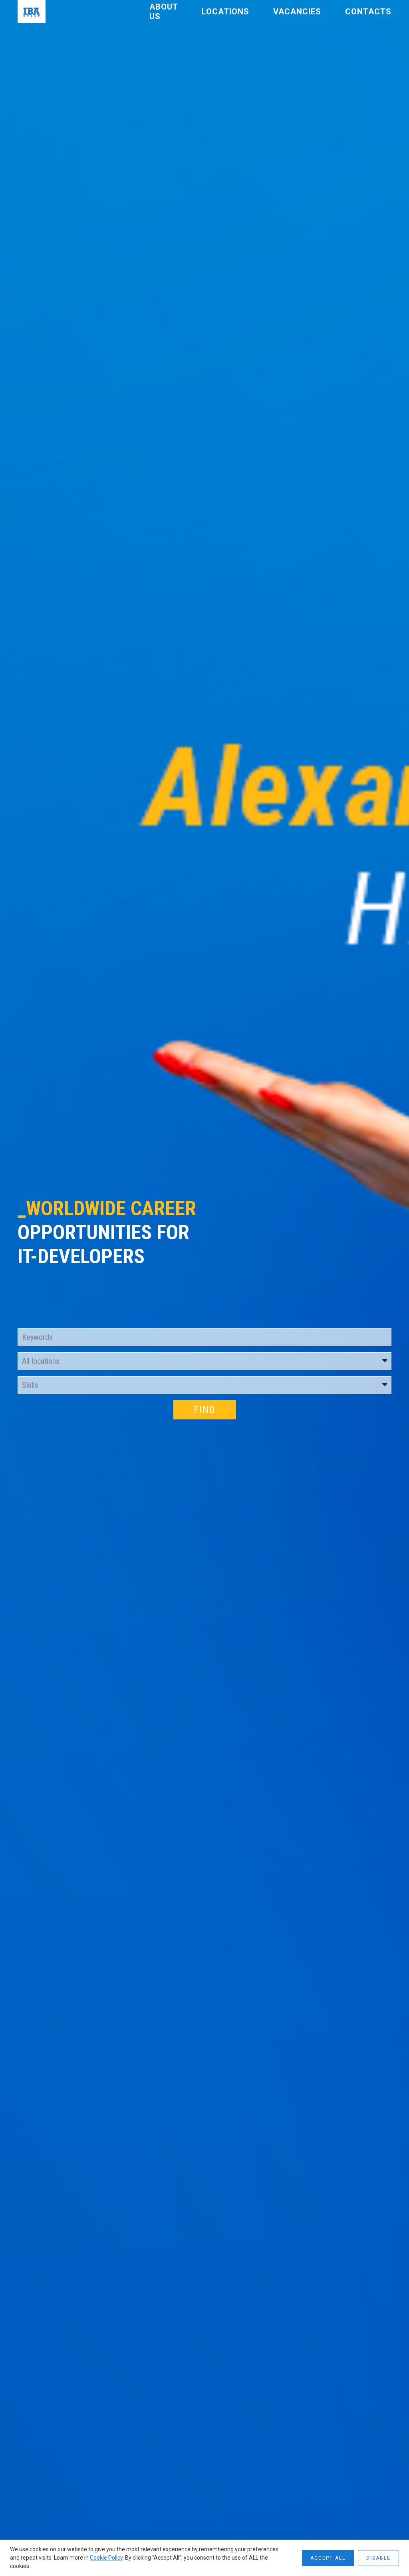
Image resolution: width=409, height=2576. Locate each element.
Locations (225, 12)
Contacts (368, 12)
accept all (328, 2558)
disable (378, 2558)
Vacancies (297, 12)
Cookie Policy (106, 2558)
